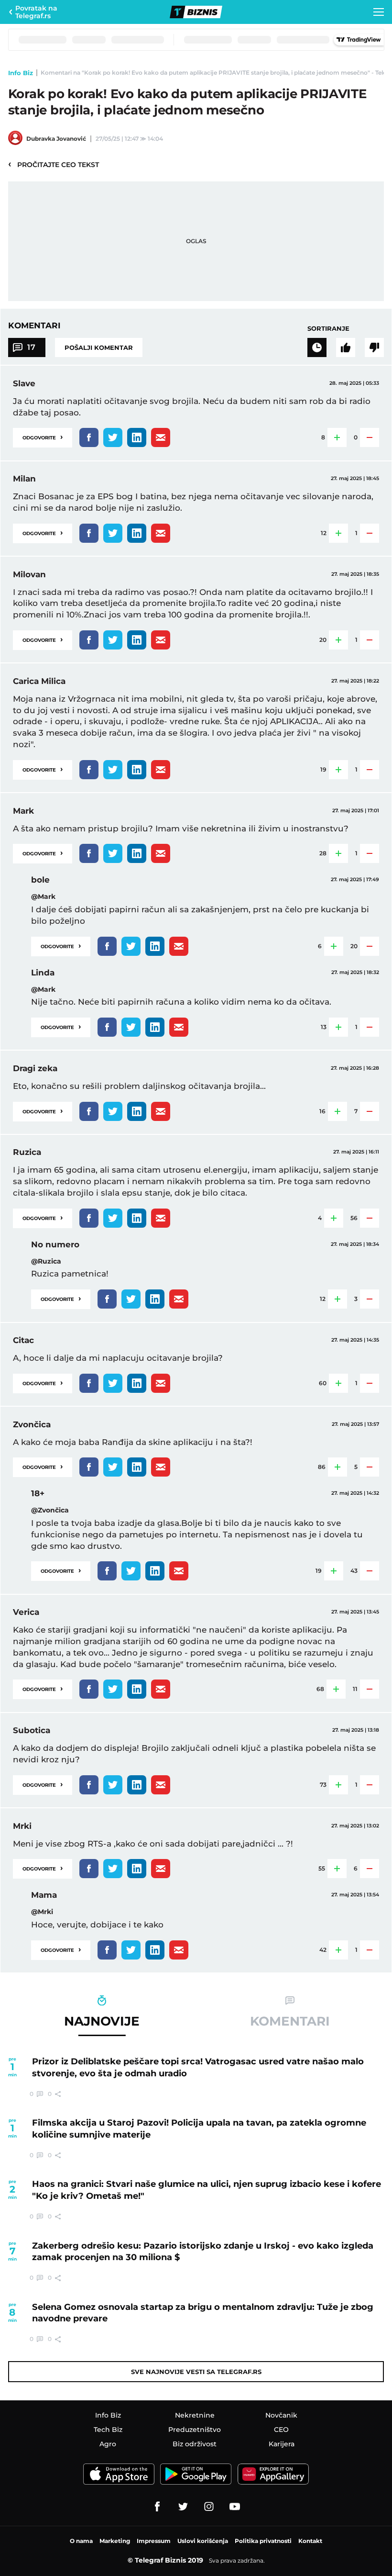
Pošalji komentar (99, 347)
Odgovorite (43, 437)
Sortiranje (328, 328)
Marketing (115, 2541)
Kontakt (310, 2541)
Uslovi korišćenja (203, 2541)
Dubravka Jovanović (56, 139)
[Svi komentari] (317, 347)
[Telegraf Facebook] (157, 2507)
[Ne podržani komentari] (374, 347)
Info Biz (21, 73)
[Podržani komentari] (346, 347)
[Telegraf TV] (235, 2507)
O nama (81, 2541)
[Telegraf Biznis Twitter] (183, 2507)
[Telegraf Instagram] (209, 2507)
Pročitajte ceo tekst (54, 164)
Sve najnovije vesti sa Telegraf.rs (196, 2372)
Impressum (154, 2541)
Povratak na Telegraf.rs (36, 12)
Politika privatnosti (263, 2541)
